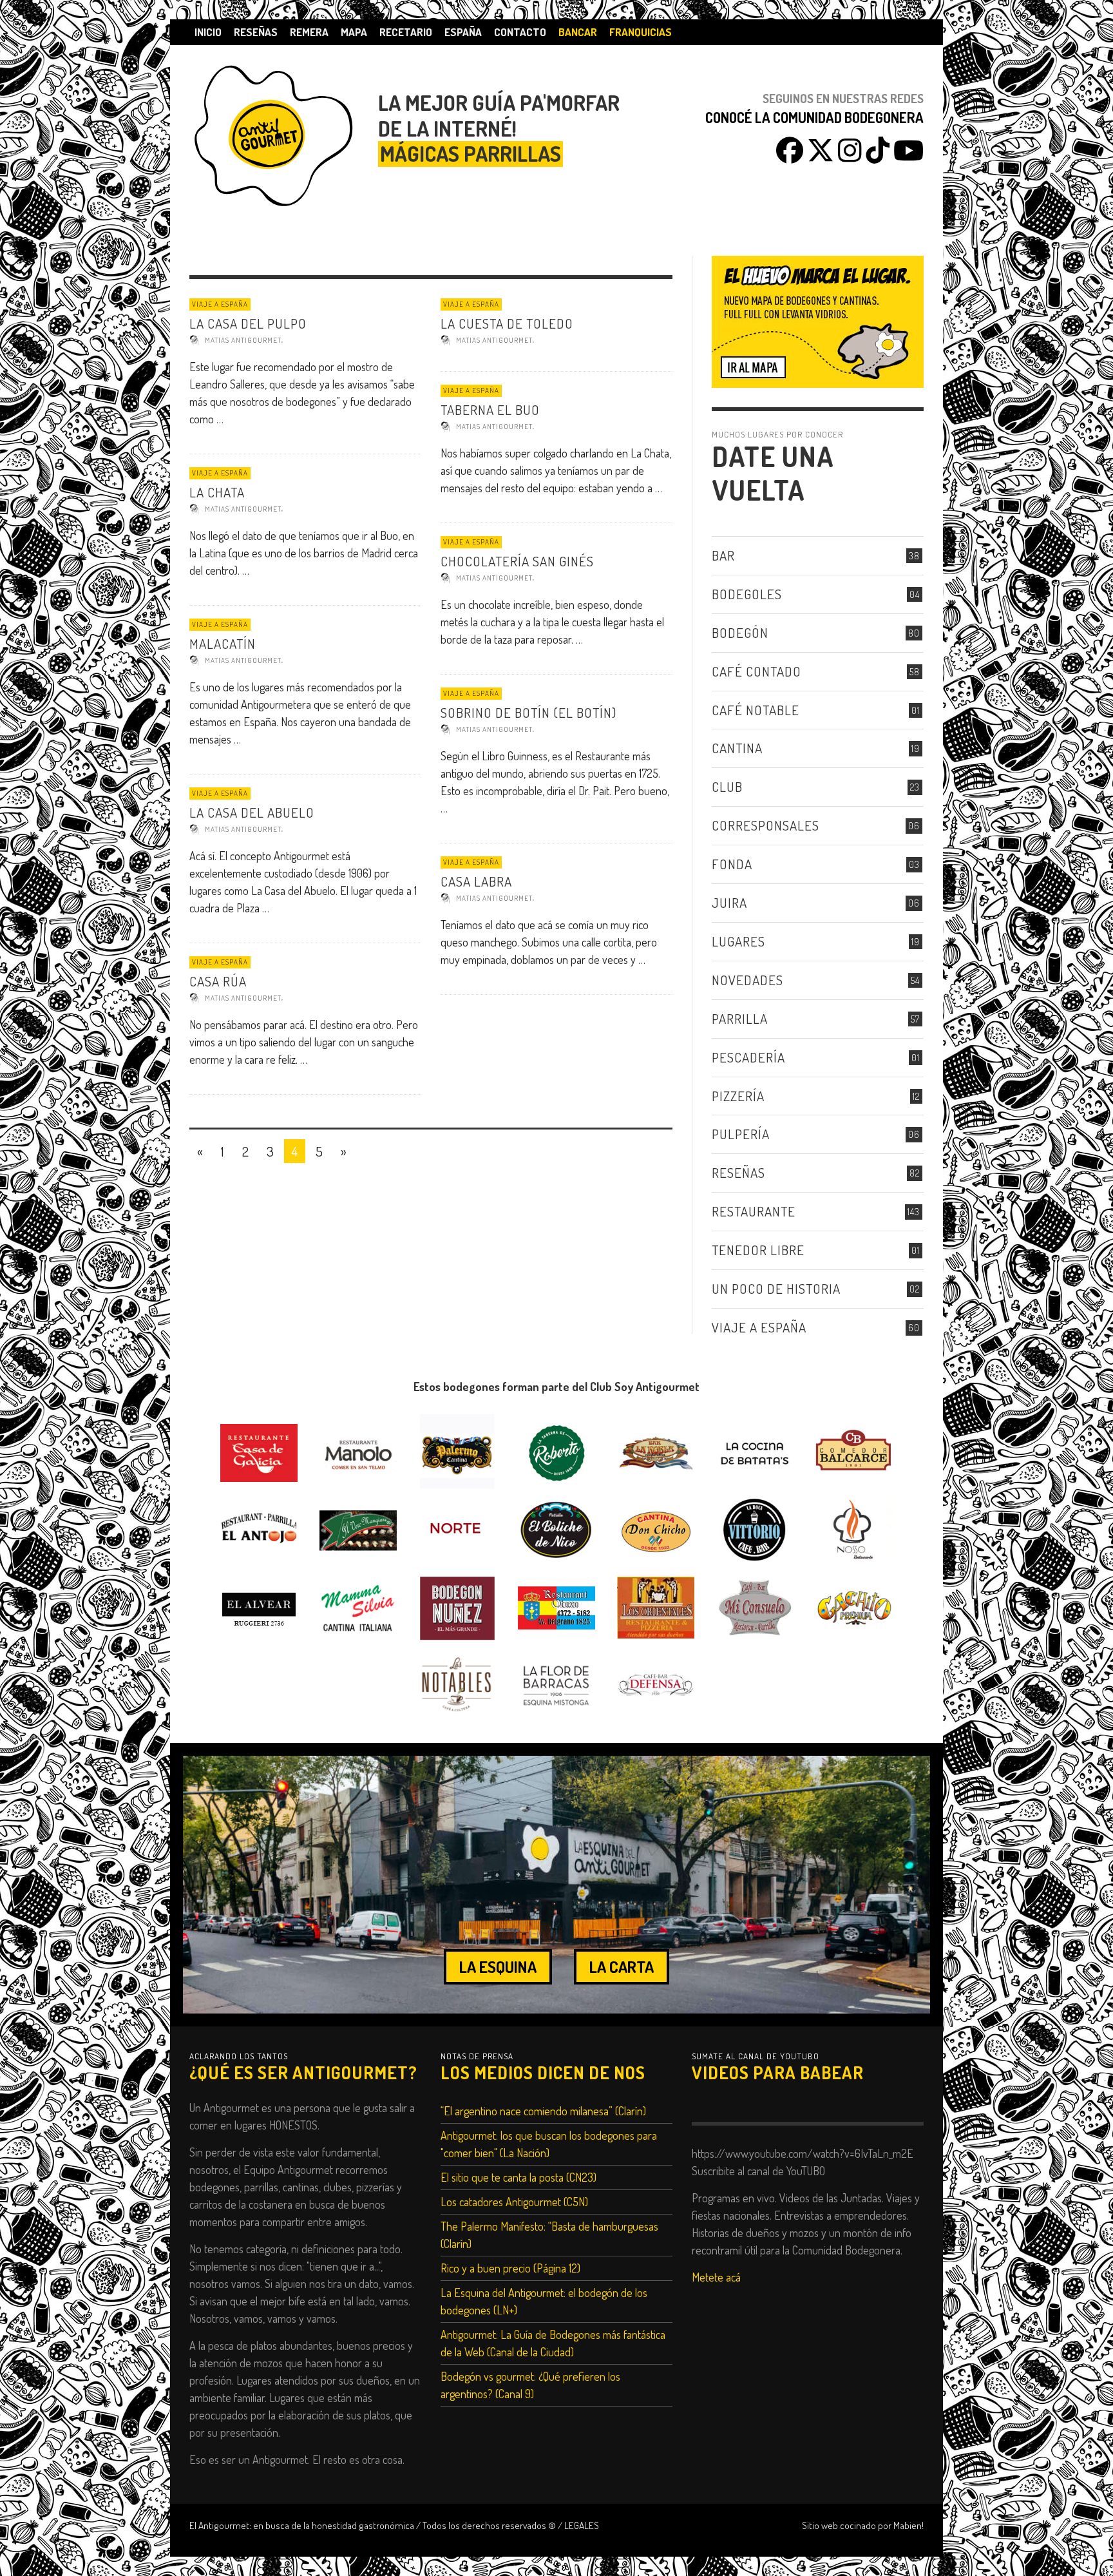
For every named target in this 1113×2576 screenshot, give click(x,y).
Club (727, 786)
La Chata (217, 492)
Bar (723, 555)
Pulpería (741, 1134)
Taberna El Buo (490, 409)
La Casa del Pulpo (248, 323)
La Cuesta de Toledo (507, 323)
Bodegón (740, 632)
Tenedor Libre (758, 1250)
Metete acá (716, 2277)
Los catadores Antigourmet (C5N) (514, 2202)
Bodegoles (747, 594)
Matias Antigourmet (243, 340)
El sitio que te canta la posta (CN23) (518, 2177)
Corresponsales (766, 825)
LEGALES (582, 2525)
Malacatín (223, 643)
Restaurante (754, 1211)
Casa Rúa (218, 981)
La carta (622, 1966)
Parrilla (740, 1018)
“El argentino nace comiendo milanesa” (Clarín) (543, 2111)
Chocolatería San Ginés (517, 561)
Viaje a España (220, 304)
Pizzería (738, 1096)
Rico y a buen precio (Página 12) (510, 2268)
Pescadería (748, 1057)
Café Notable (756, 710)
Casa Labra (476, 881)
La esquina (498, 1966)
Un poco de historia (776, 1288)
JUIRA (729, 902)
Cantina (737, 748)
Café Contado (756, 671)
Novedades (747, 980)
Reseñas (738, 1172)
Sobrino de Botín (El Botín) (528, 712)
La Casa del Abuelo (252, 812)
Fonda (732, 864)
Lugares (738, 941)
